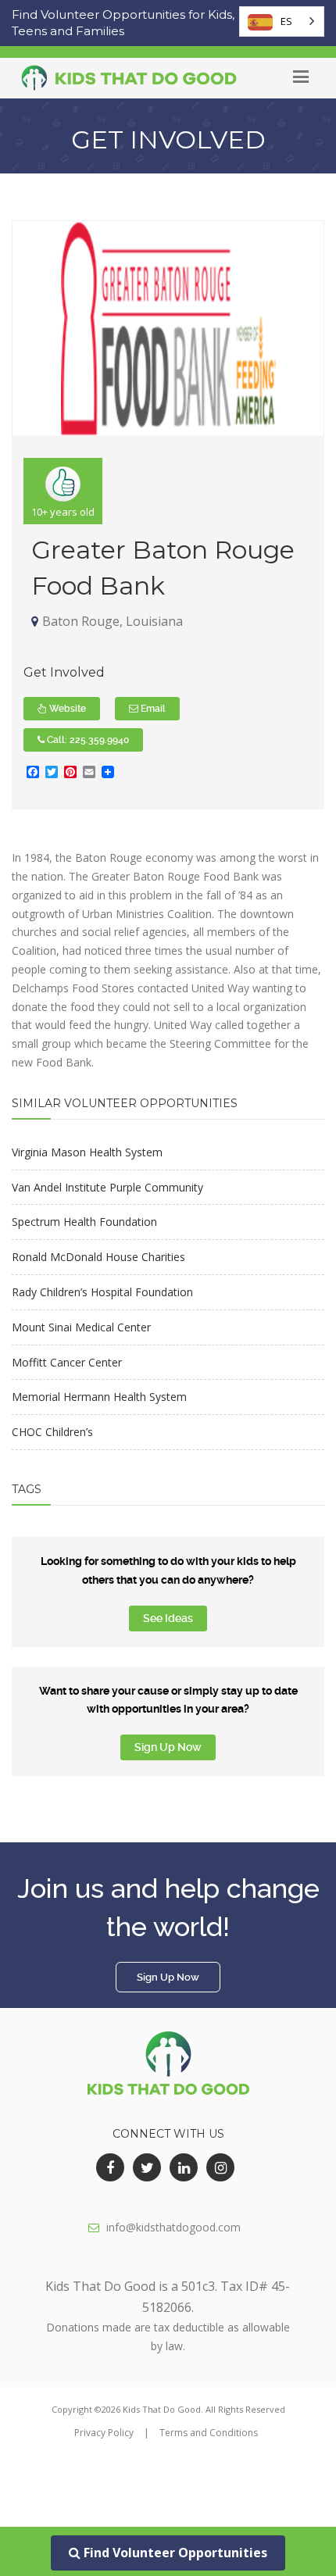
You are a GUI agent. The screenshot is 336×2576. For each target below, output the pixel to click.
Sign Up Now (168, 1747)
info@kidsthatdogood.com (173, 2227)
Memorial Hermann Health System (99, 1397)
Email (152, 709)
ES (286, 21)
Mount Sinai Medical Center (81, 1327)
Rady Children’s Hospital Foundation (102, 1292)
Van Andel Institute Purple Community (107, 1187)
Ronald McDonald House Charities (98, 1257)
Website (66, 709)
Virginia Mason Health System (87, 1152)
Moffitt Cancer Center (67, 1362)
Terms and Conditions (209, 2433)
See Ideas (168, 1618)
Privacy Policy (104, 2433)
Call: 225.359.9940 (87, 740)
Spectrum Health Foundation (84, 1222)
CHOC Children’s (52, 1432)
